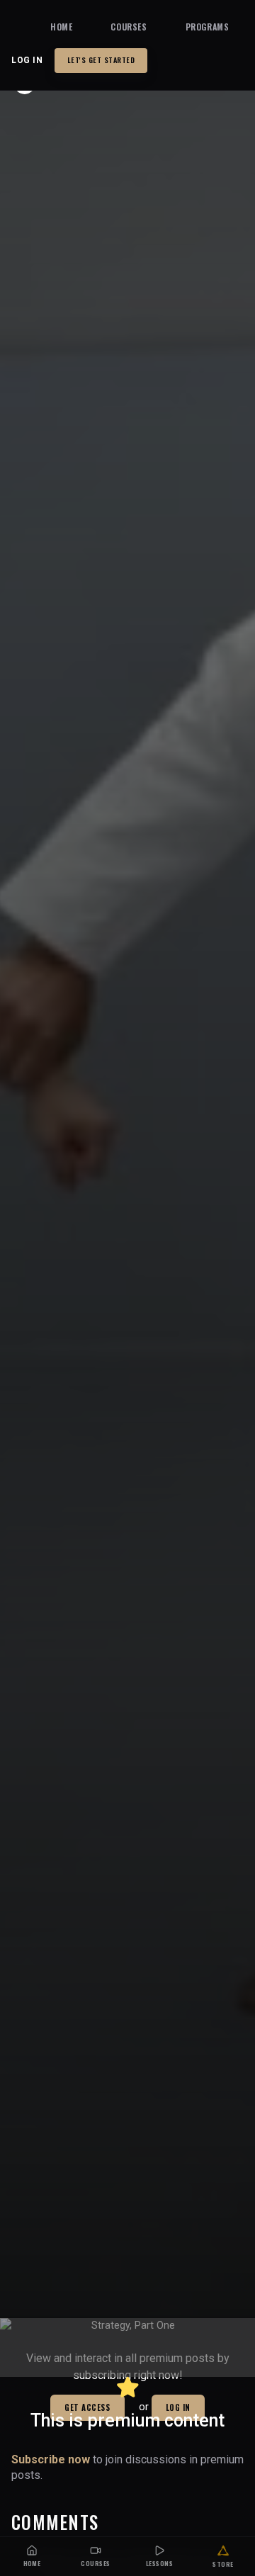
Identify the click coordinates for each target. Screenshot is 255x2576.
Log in (27, 60)
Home (61, 27)
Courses (129, 27)
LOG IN (178, 2407)
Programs (208, 27)
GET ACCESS (87, 2407)
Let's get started (101, 60)
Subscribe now (51, 2459)
